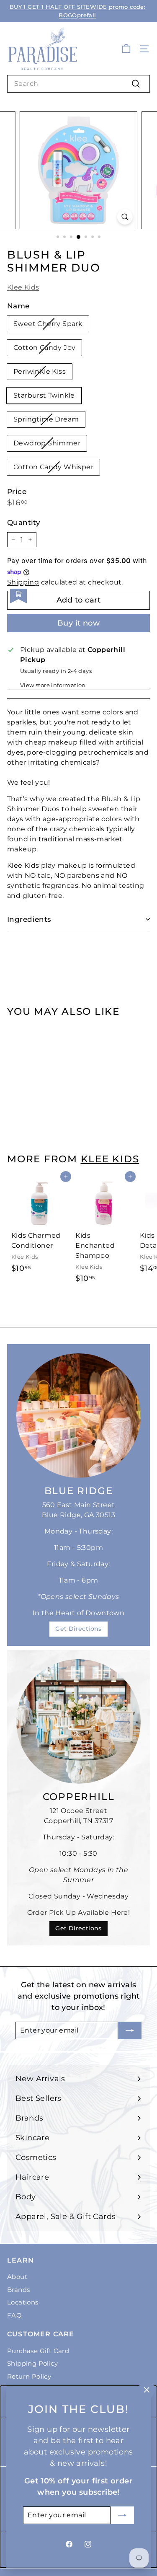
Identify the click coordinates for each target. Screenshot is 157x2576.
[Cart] (126, 49)
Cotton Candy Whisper (53, 467)
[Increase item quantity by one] (30, 540)
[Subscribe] (122, 2515)
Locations (23, 2302)
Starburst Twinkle (44, 395)
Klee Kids (23, 287)
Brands (18, 2290)
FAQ (14, 2315)
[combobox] (78, 84)
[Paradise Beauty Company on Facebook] (69, 2544)
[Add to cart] (66, 1029)
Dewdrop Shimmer (47, 443)
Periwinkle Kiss (40, 371)
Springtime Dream (46, 419)
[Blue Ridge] (78, 1416)
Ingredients (29, 919)
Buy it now (79, 623)
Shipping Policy (32, 2363)
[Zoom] (125, 217)
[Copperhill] (78, 1721)
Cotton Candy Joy (44, 348)
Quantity (24, 522)
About (17, 2277)
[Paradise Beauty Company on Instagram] (88, 2544)
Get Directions (78, 1629)
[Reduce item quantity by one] (13, 540)
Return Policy (29, 2376)
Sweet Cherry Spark (48, 324)
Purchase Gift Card (38, 2351)
